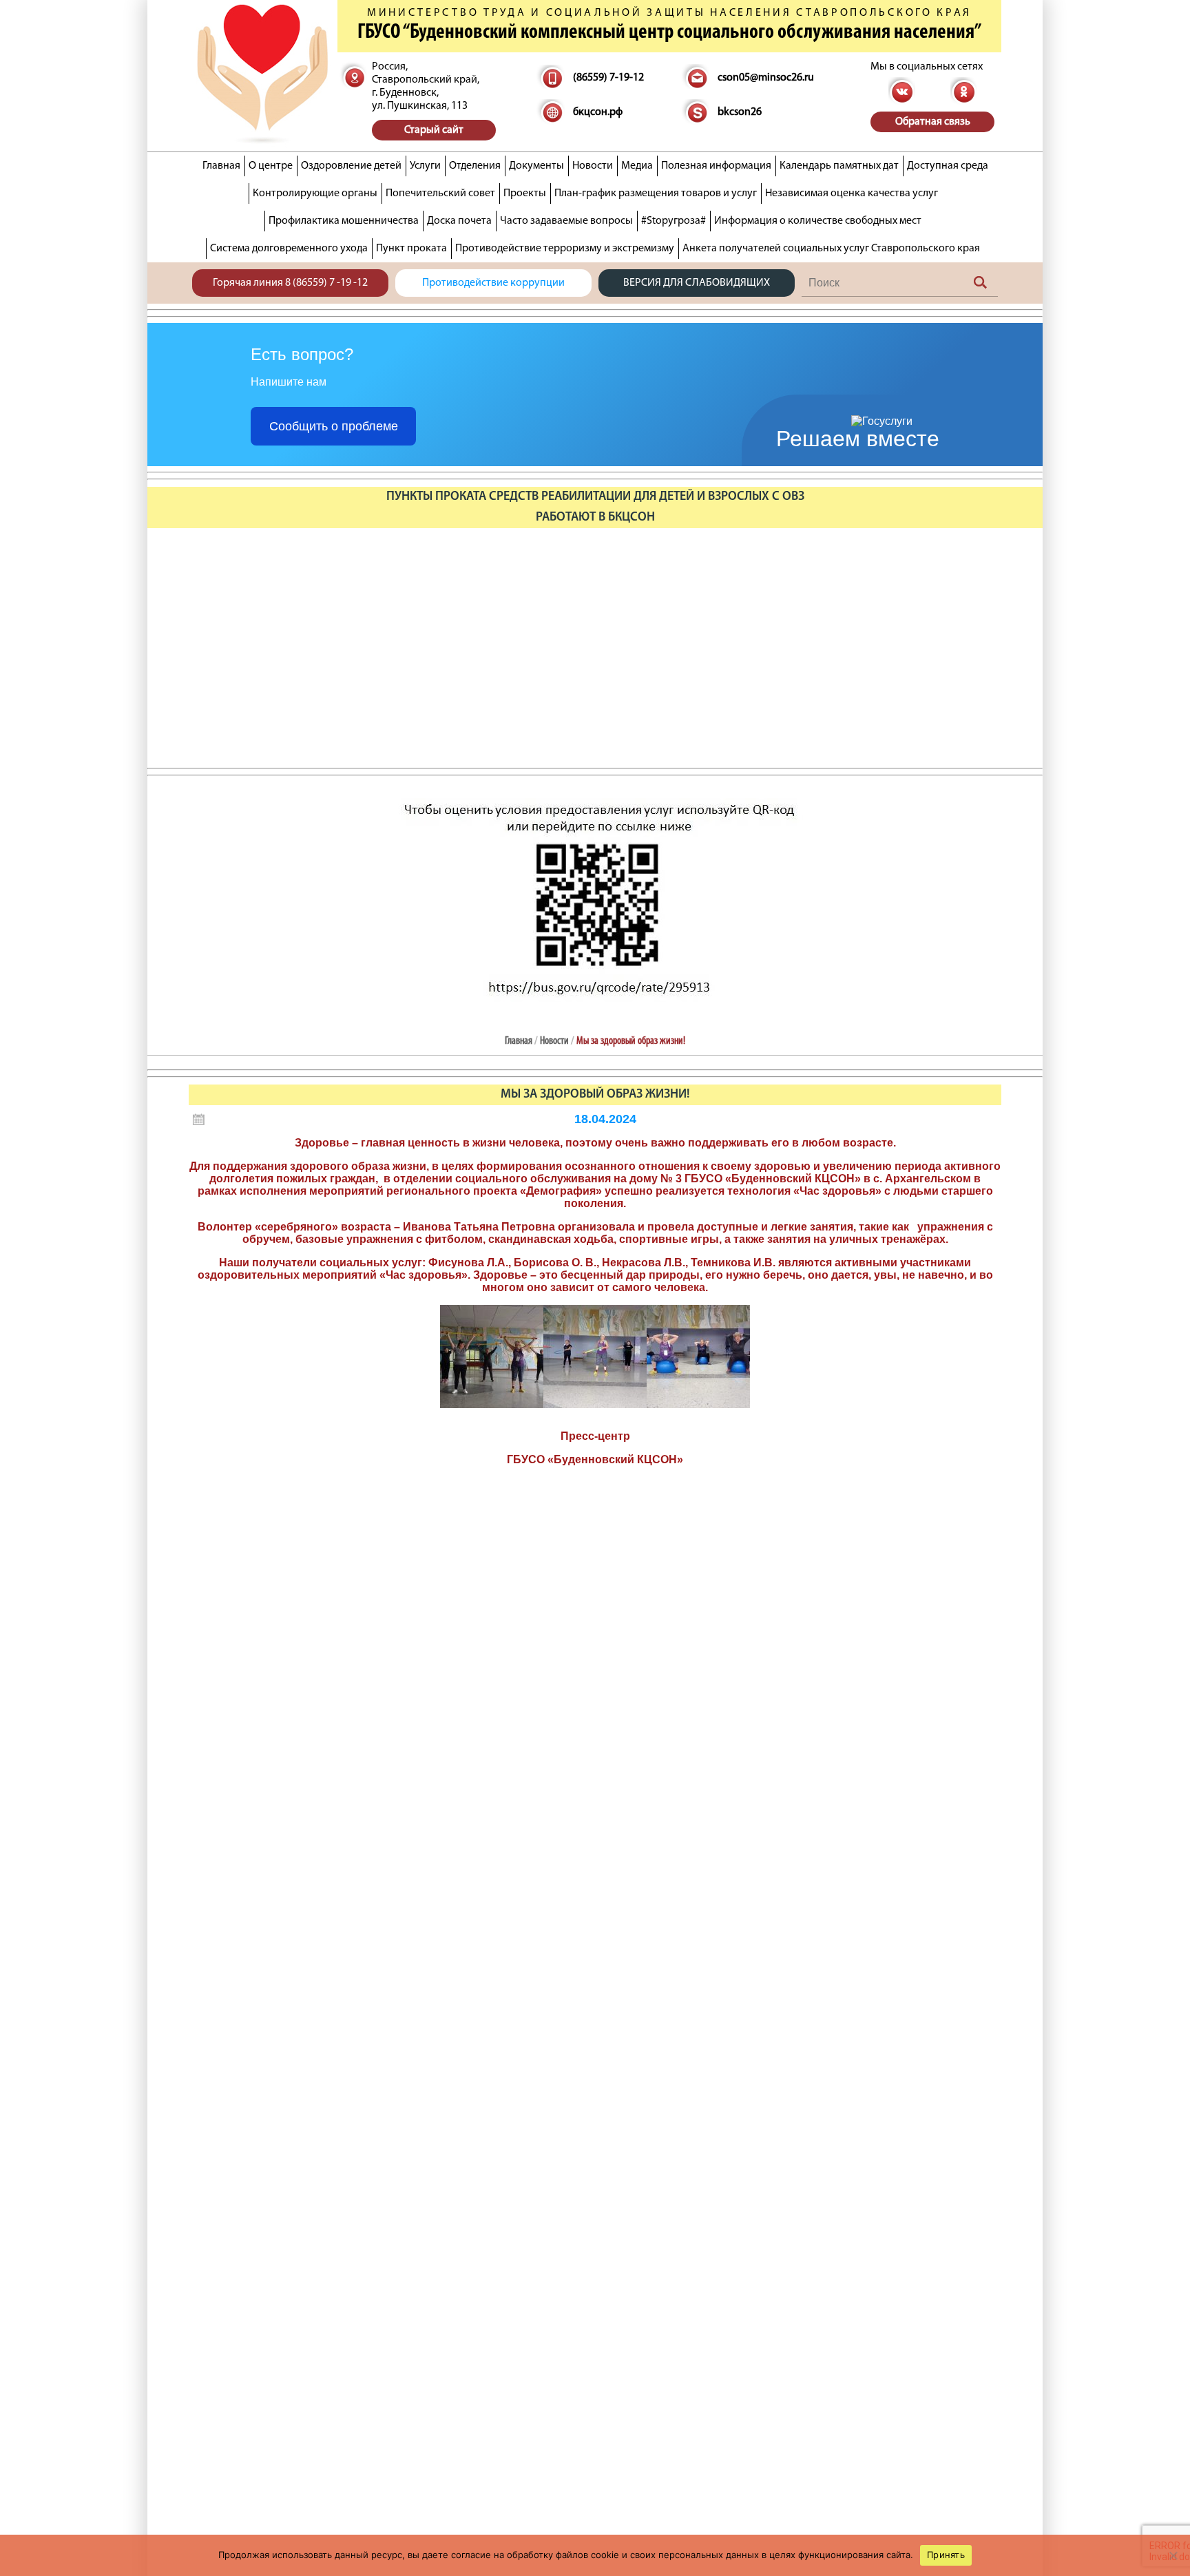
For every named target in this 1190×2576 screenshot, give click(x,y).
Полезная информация (716, 166)
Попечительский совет (440, 193)
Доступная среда (948, 166)
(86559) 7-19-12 (608, 78)
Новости (593, 166)
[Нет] (1173, 2555)
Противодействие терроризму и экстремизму (565, 249)
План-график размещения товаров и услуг (656, 193)
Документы (536, 166)
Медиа (637, 166)
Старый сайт (434, 130)
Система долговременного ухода (289, 249)
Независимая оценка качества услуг (852, 193)
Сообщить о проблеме (334, 426)
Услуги (425, 166)
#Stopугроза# (674, 221)
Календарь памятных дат (839, 166)
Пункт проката (411, 249)
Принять (946, 2555)
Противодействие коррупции (493, 283)
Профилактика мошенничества (344, 221)
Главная (221, 166)
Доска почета (459, 221)
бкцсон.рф (598, 112)
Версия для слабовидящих (697, 283)
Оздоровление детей (351, 166)
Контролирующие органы (315, 193)
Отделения (475, 166)
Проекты (525, 193)
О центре (271, 166)
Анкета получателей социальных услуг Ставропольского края (831, 249)
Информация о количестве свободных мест (818, 221)
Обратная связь (933, 122)
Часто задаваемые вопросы (566, 221)
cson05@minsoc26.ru (766, 78)
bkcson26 (740, 112)
